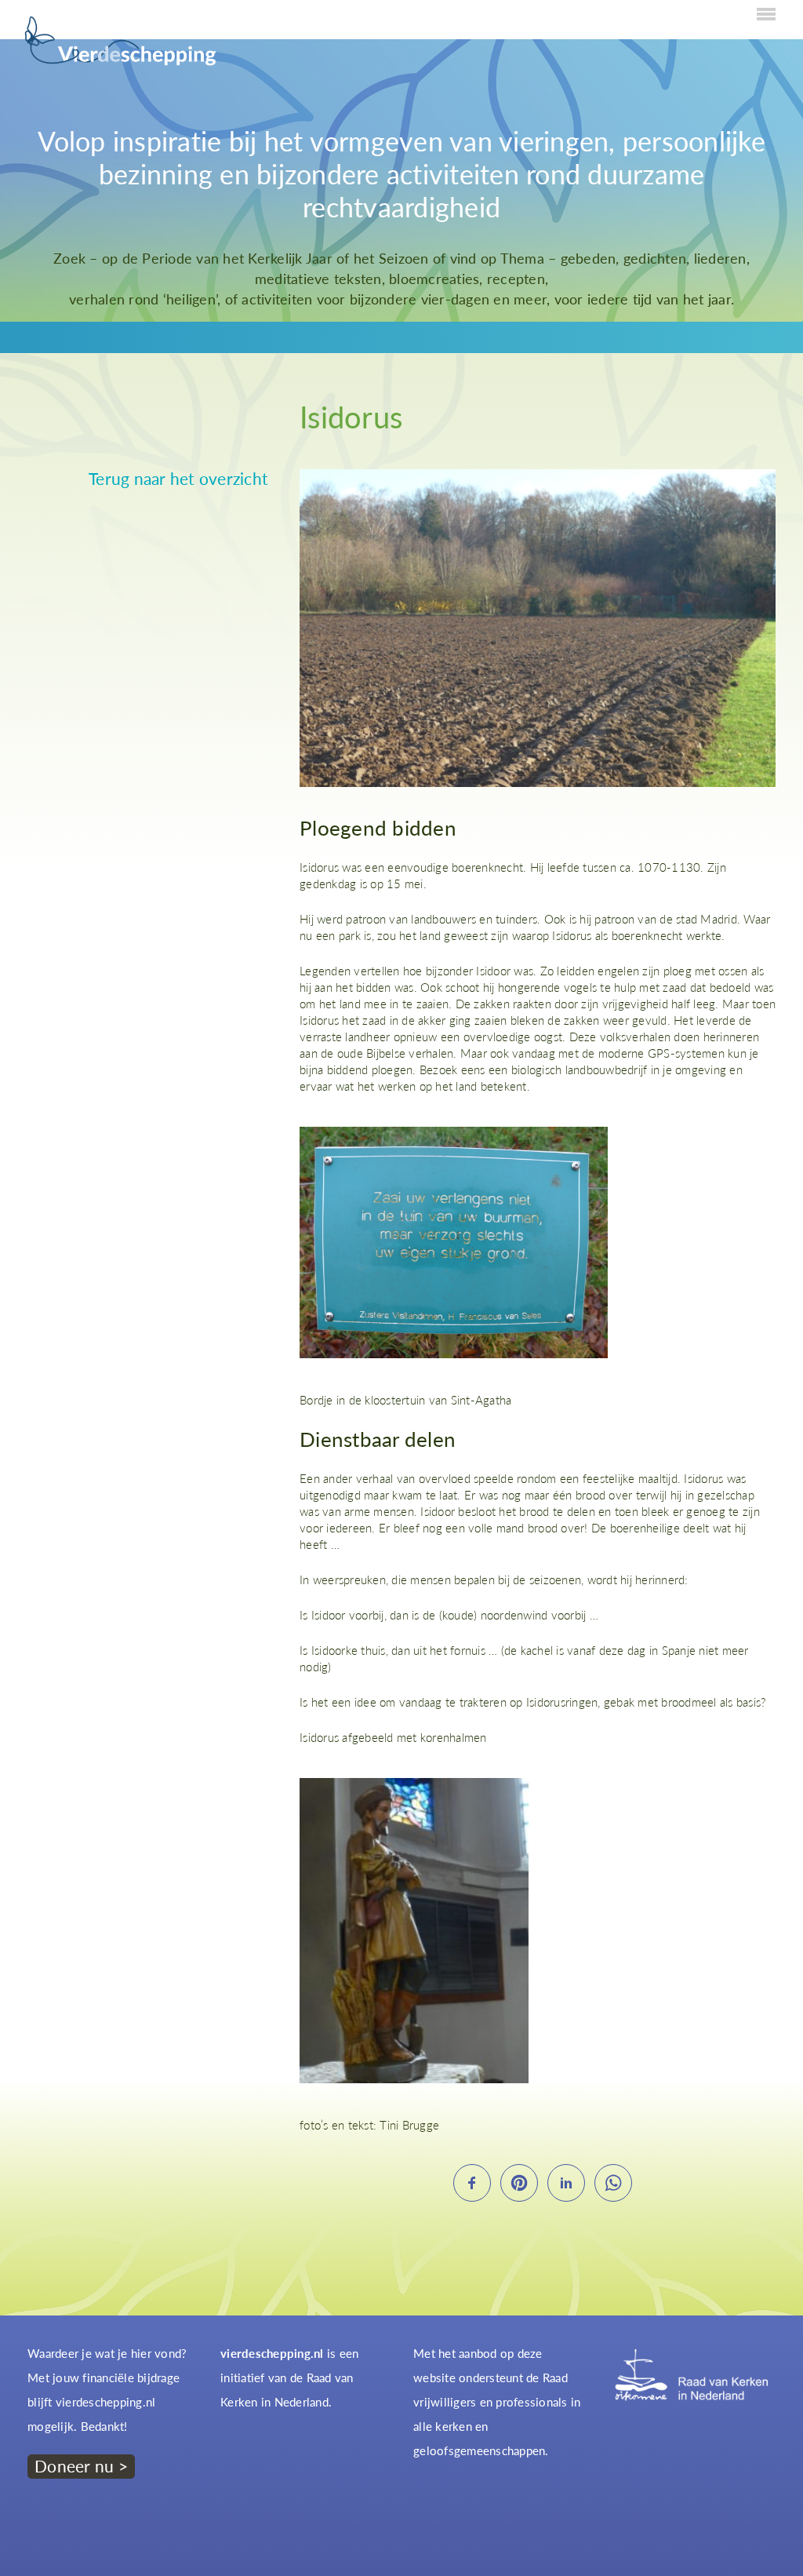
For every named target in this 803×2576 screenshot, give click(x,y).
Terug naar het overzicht (178, 479)
